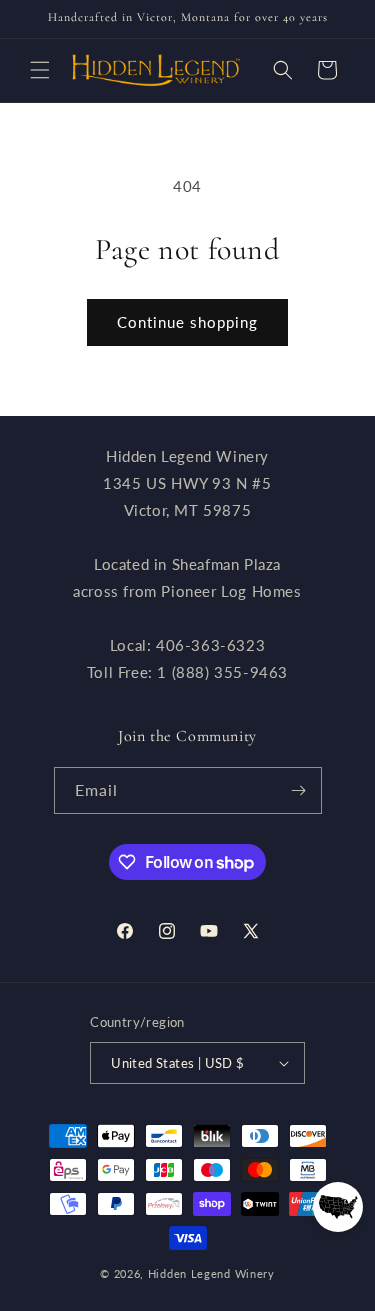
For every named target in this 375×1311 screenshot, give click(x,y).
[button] (40, 70)
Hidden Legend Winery (211, 1273)
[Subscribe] (299, 790)
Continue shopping (187, 322)
